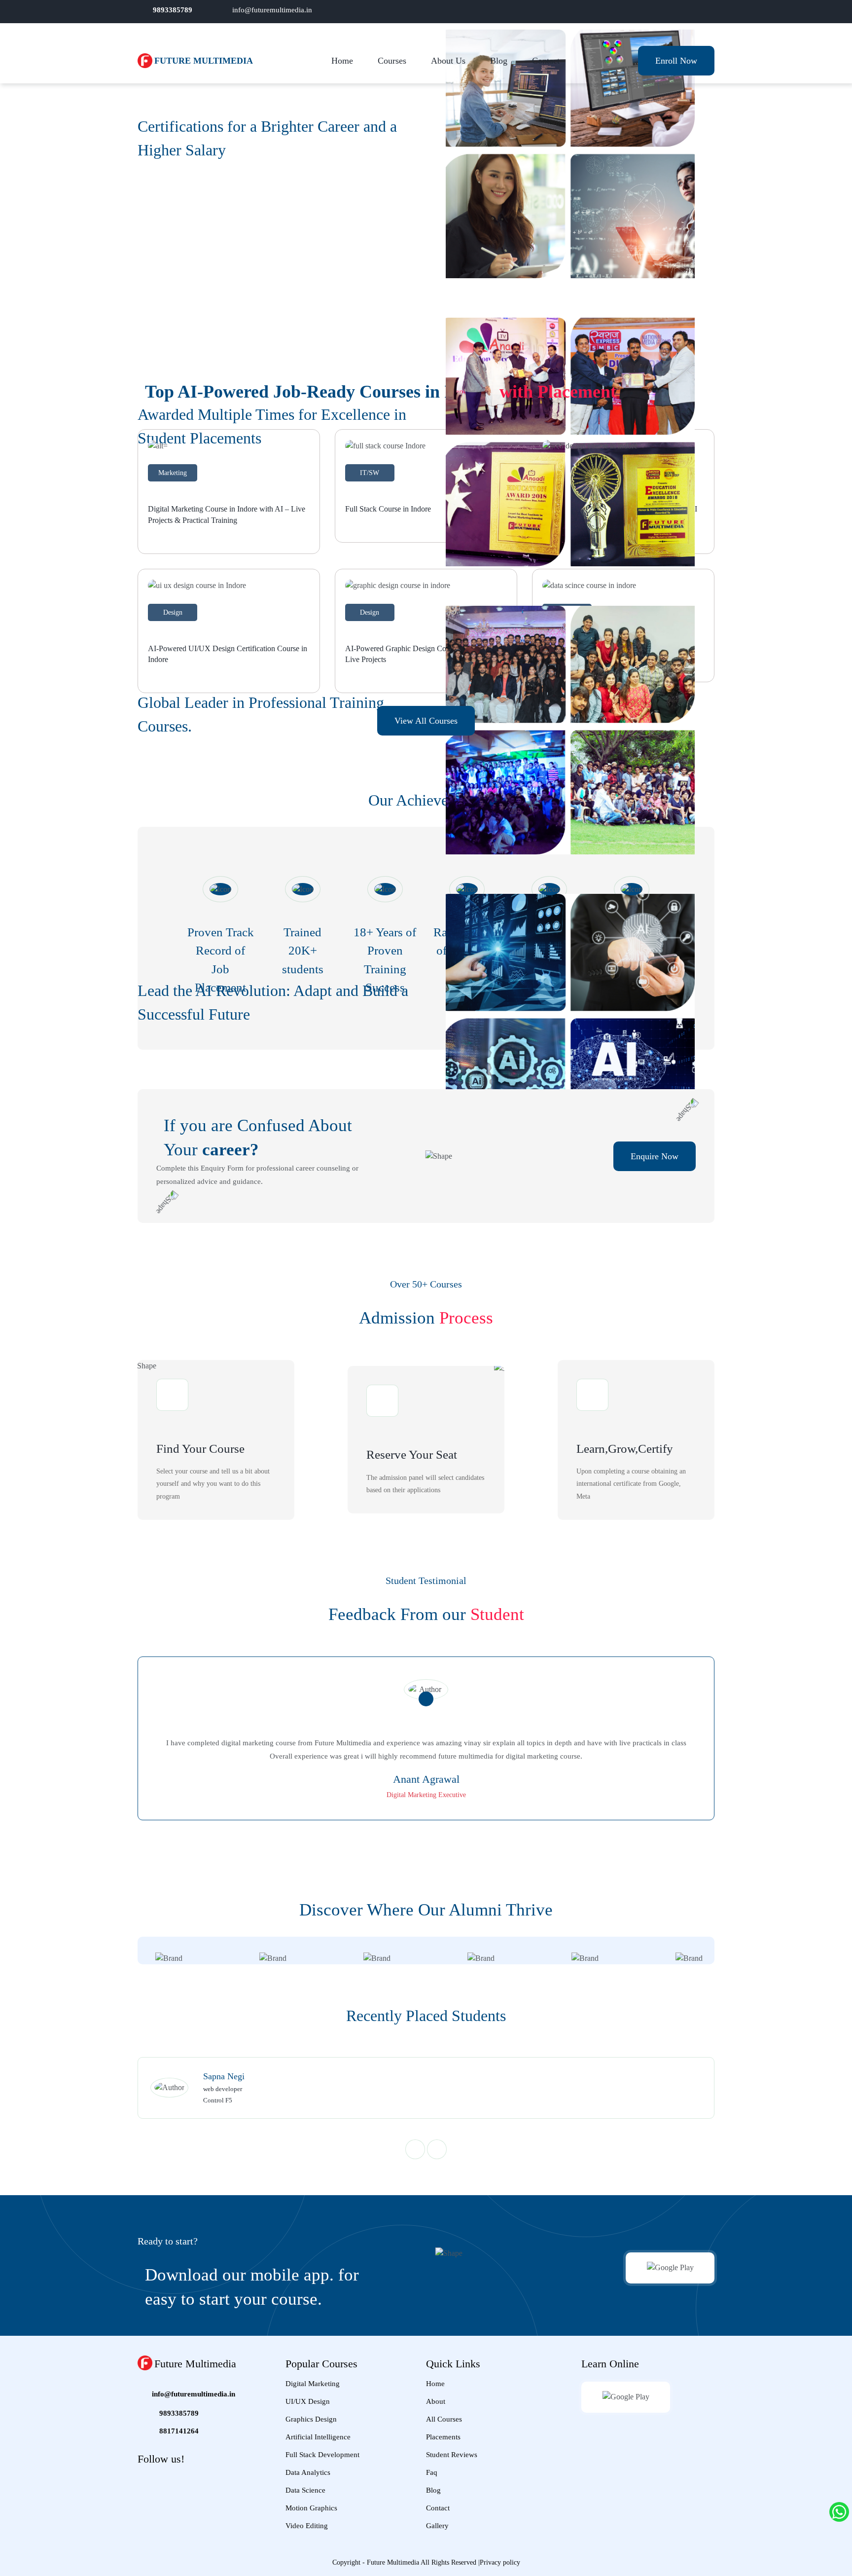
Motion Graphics (311, 2508)
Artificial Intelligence (318, 2437)
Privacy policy (500, 2562)
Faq (432, 2472)
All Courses (444, 2419)
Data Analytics (308, 2472)
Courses (392, 61)
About (436, 2401)
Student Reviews (452, 2455)
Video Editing (307, 2526)
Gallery (437, 2526)
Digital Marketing (313, 2384)
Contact (546, 61)
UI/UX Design (308, 2401)
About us (448, 61)
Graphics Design (311, 2419)
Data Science (305, 2490)
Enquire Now (655, 1156)
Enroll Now (676, 61)
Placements (443, 2437)
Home (342, 61)
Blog (499, 61)
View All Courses (426, 721)
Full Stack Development (322, 2455)
